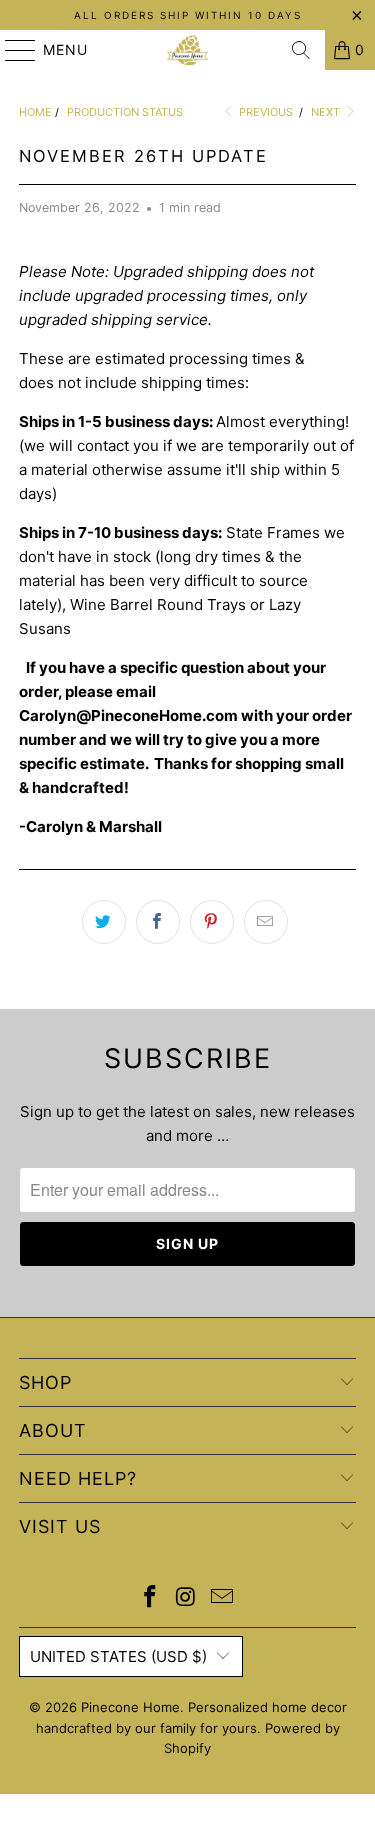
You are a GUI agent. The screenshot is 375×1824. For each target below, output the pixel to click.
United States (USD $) (118, 1656)
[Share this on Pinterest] (212, 922)
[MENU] (11, 50)
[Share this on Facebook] (158, 922)
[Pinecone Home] (188, 50)
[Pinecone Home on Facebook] (151, 1598)
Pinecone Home (130, 1707)
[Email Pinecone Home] (222, 1598)
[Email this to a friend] (266, 922)
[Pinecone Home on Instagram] (187, 1598)
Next (327, 112)
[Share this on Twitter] (104, 922)
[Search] (301, 50)
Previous (264, 112)
